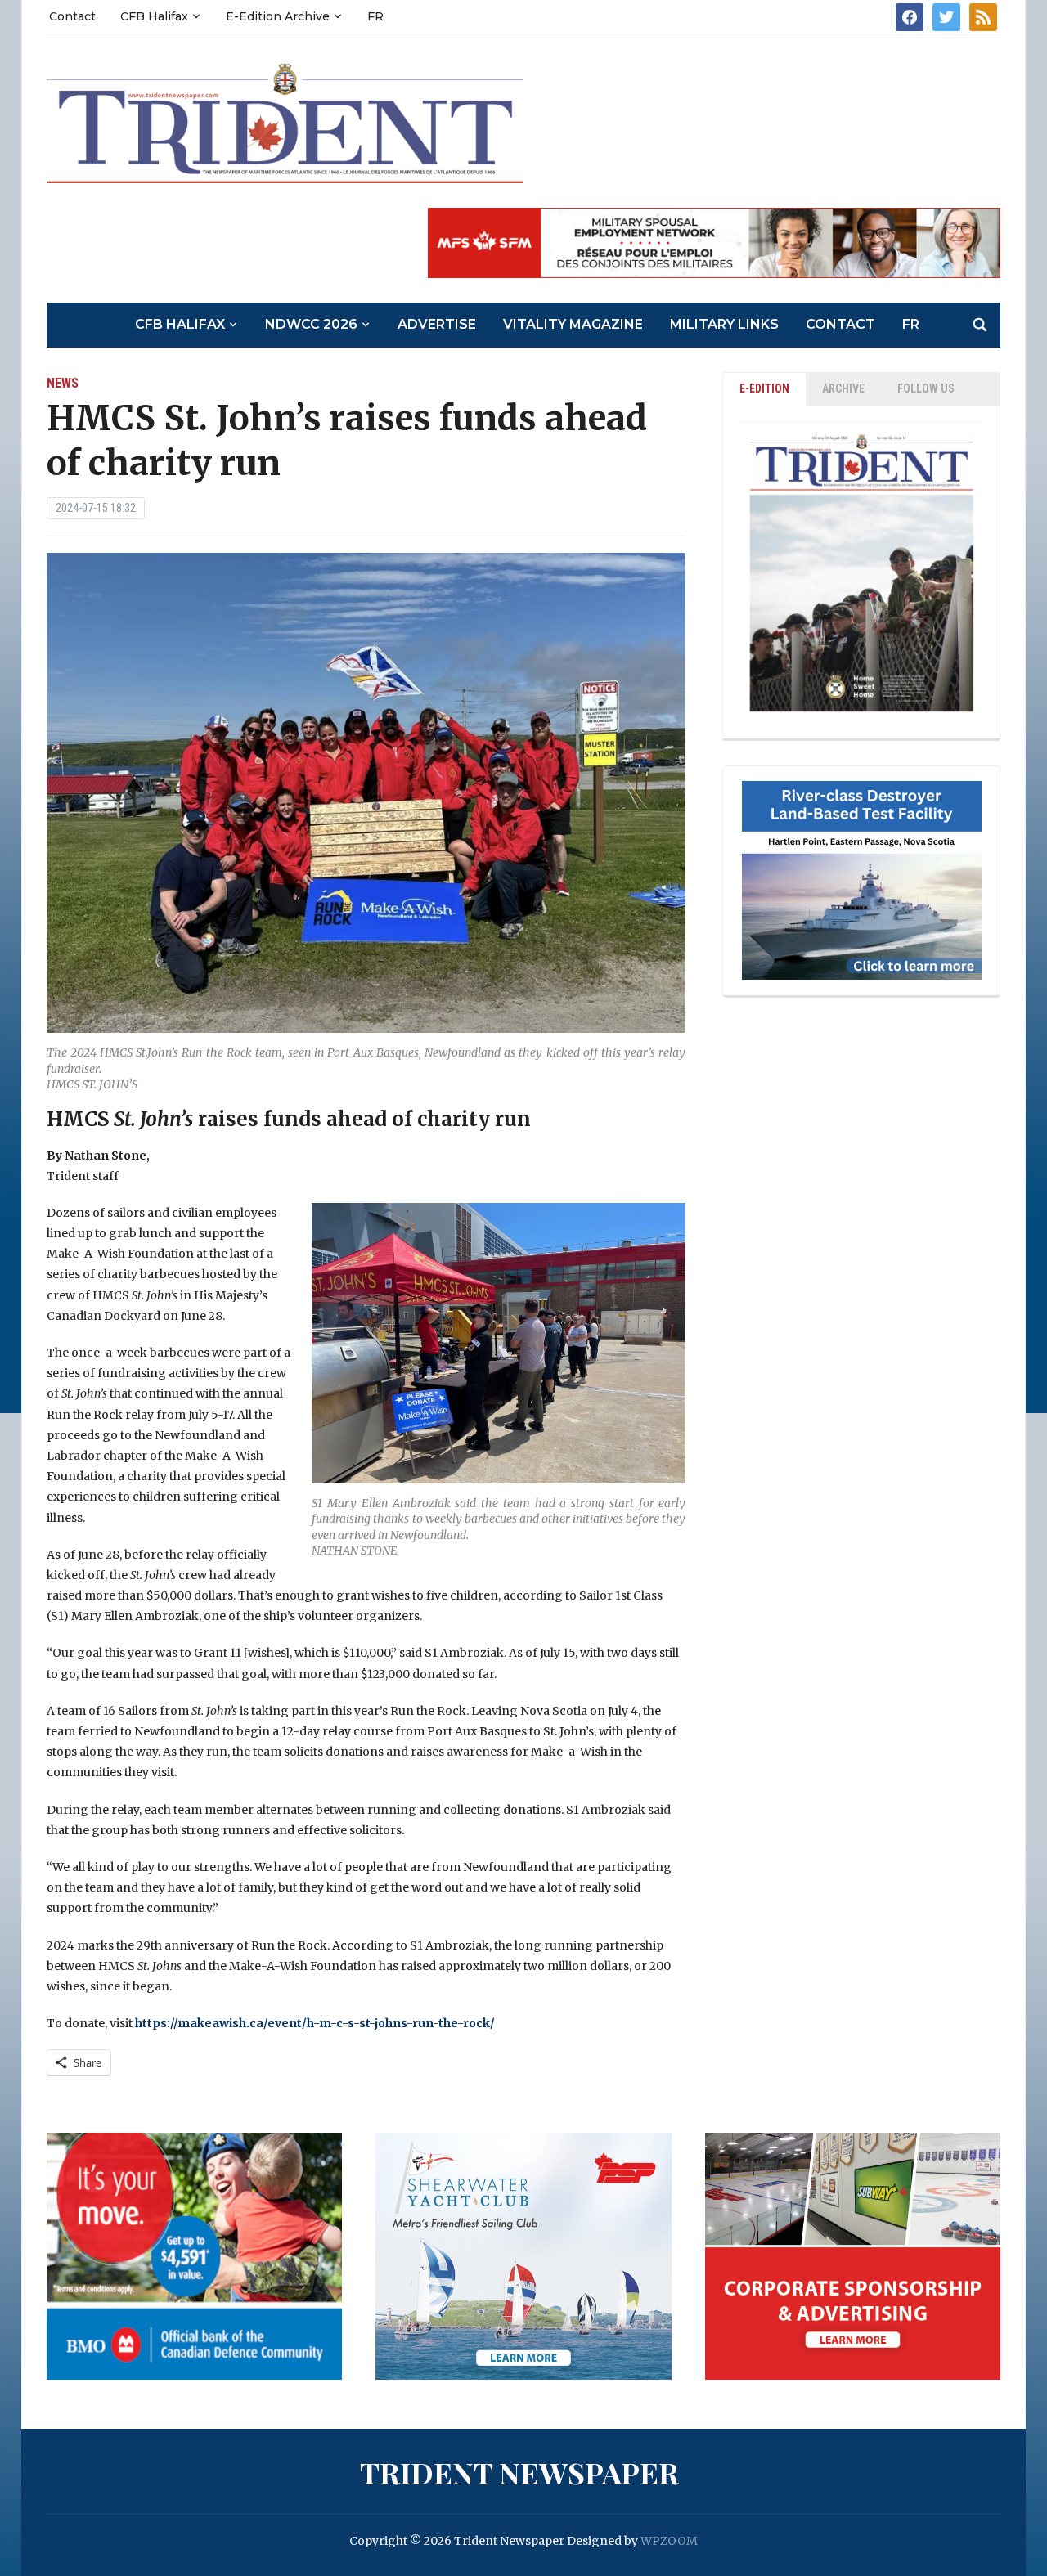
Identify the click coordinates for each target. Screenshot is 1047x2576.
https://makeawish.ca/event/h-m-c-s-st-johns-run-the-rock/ (315, 2023)
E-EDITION (764, 388)
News (63, 383)
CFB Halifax (154, 16)
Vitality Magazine (573, 324)
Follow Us (926, 388)
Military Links (724, 324)
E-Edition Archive (278, 16)
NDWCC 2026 (311, 324)
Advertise (437, 324)
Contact (72, 16)
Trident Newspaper (519, 2472)
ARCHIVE (843, 388)
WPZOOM (669, 2541)
